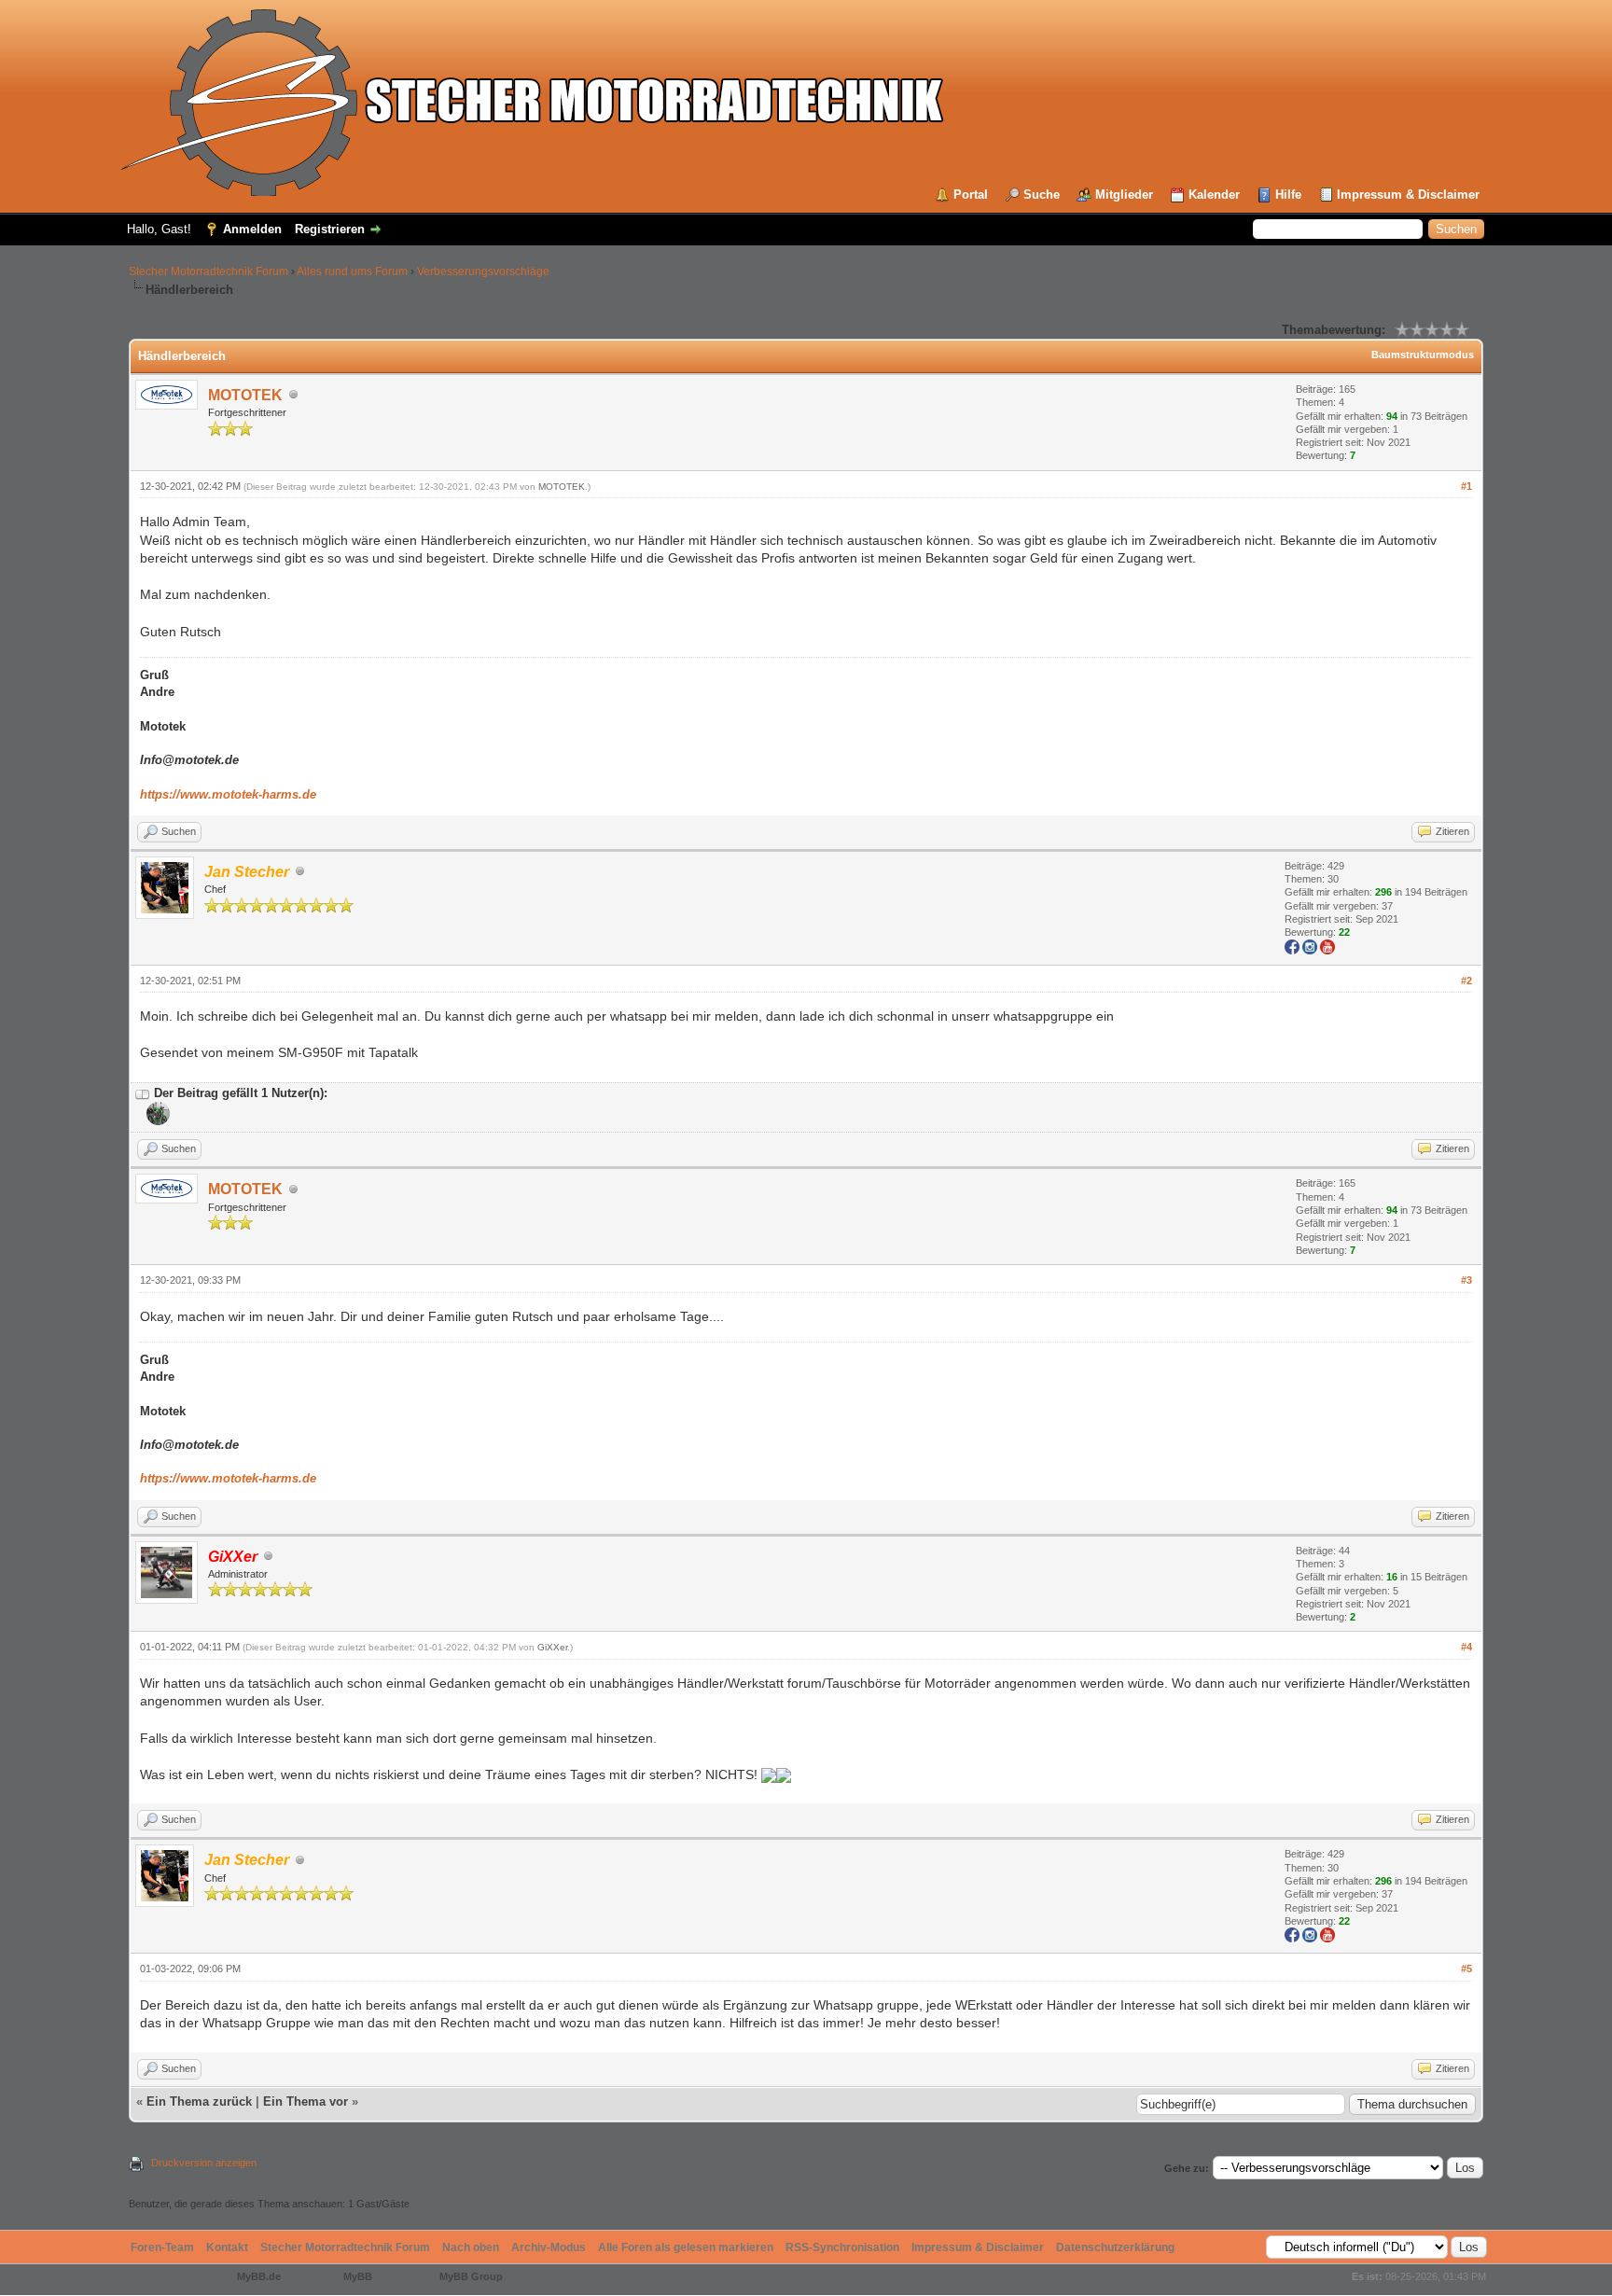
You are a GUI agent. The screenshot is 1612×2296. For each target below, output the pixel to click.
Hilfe (1288, 195)
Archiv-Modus (549, 2247)
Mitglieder (1124, 195)
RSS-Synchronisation (842, 2247)
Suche (1042, 195)
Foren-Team (162, 2247)
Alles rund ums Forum (352, 271)
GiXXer (552, 1647)
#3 (1466, 1280)
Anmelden (252, 229)
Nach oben (471, 2247)
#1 (1466, 486)
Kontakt (227, 2247)
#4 (1466, 1647)
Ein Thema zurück (199, 2101)
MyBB (358, 2276)
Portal (971, 195)
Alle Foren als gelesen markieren (686, 2247)
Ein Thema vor (306, 2101)
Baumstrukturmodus (1423, 355)
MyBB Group (471, 2276)
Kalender (1214, 195)
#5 (1466, 1969)
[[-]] (143, 1093)
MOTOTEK (245, 395)
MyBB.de (259, 2276)
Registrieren (330, 229)
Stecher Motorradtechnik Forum (208, 271)
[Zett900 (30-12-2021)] (156, 1121)
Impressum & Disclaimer (1408, 195)
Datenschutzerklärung (1115, 2247)
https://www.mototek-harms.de (228, 794)
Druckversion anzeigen (204, 2163)
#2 (1466, 981)
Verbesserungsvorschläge (483, 271)
